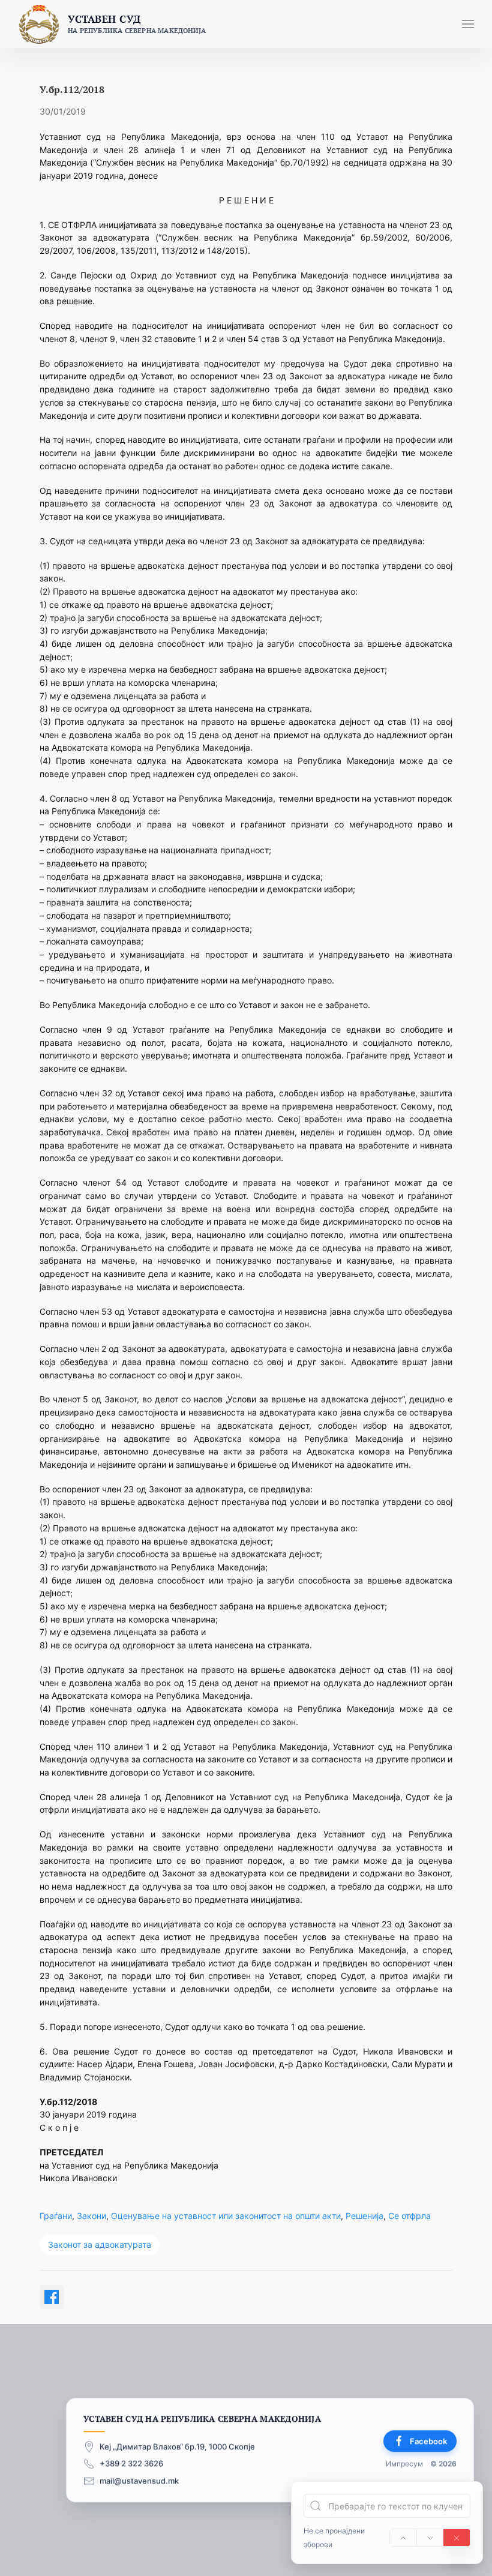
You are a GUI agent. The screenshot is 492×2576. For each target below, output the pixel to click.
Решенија (364, 2216)
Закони (91, 2216)
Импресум (404, 2463)
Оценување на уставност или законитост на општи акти (226, 2216)
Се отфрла (409, 2216)
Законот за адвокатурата (100, 2244)
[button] (468, 24)
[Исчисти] (457, 2538)
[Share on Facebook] (52, 2297)
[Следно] (430, 2538)
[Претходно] (403, 2538)
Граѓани (56, 2216)
